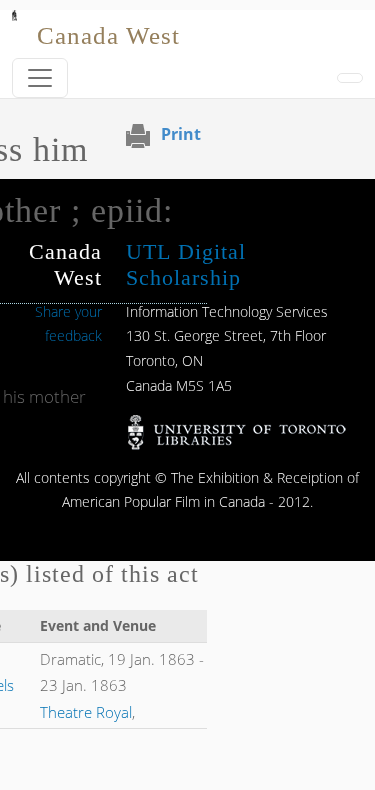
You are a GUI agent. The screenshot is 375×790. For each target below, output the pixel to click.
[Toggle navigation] (40, 78)
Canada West (108, 35)
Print (181, 134)
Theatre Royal (86, 712)
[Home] (14, 24)
